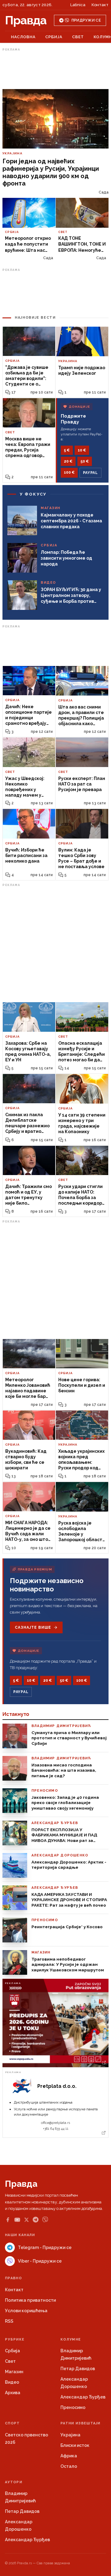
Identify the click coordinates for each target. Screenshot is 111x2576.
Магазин (14, 2372)
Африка (69, 2456)
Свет (78, 37)
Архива (13, 2393)
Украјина (70, 2435)
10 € (82, 450)
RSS (9, 2321)
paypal (90, 473)
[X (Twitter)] (27, 2220)
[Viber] (45, 2220)
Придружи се (86, 20)
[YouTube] (17, 2220)
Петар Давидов (78, 2369)
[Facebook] (8, 2220)
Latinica (78, 5)
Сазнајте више (33, 1627)
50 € (85, 461)
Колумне (71, 2339)
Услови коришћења (26, 2311)
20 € (68, 461)
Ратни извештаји (80, 2423)
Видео (12, 2382)
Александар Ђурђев (83, 2397)
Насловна (23, 37)
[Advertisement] (55, 69)
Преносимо (73, 2407)
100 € (69, 472)
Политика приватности (30, 2300)
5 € (67, 450)
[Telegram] (36, 2220)
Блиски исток (75, 2445)
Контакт (100, 5)
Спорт (12, 2423)
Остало (69, 2466)
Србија (54, 37)
